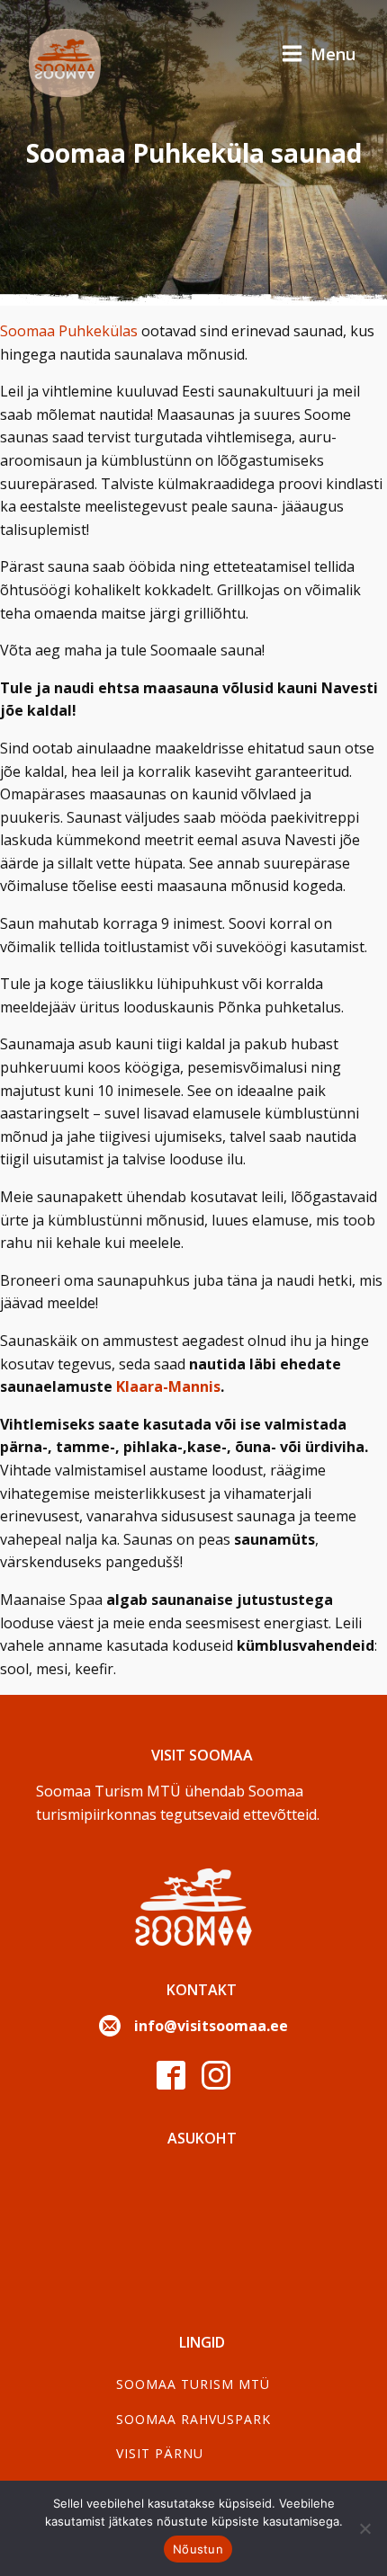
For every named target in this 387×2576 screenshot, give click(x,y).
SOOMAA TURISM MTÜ (193, 2384)
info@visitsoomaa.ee (211, 2026)
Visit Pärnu (160, 2453)
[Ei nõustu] (364, 2528)
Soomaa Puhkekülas (69, 331)
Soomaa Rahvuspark (193, 2419)
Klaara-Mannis (168, 1386)
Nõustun (198, 2549)
